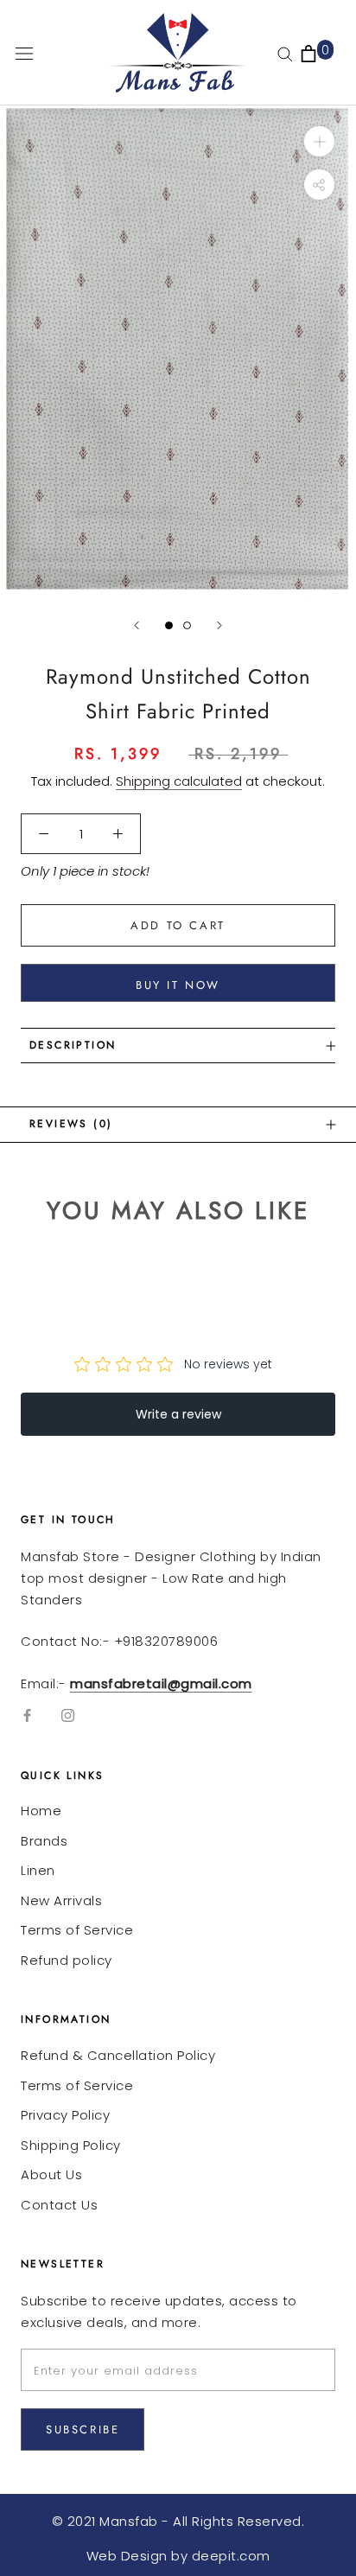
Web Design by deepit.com (178, 2556)
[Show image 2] (187, 625)
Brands (44, 1841)
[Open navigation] (24, 53)
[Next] (219, 625)
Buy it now (178, 985)
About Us (51, 2174)
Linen (38, 1870)
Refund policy (67, 1960)
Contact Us (59, 2205)
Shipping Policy (71, 2145)
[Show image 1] (169, 625)
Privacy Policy (65, 2115)
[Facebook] (27, 1715)
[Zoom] (319, 141)
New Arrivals (61, 1900)
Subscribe (83, 2429)
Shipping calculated (179, 781)
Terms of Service (77, 1930)
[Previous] (137, 625)
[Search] (285, 53)
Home (41, 1811)
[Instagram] (68, 1715)
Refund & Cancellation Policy (118, 2055)
